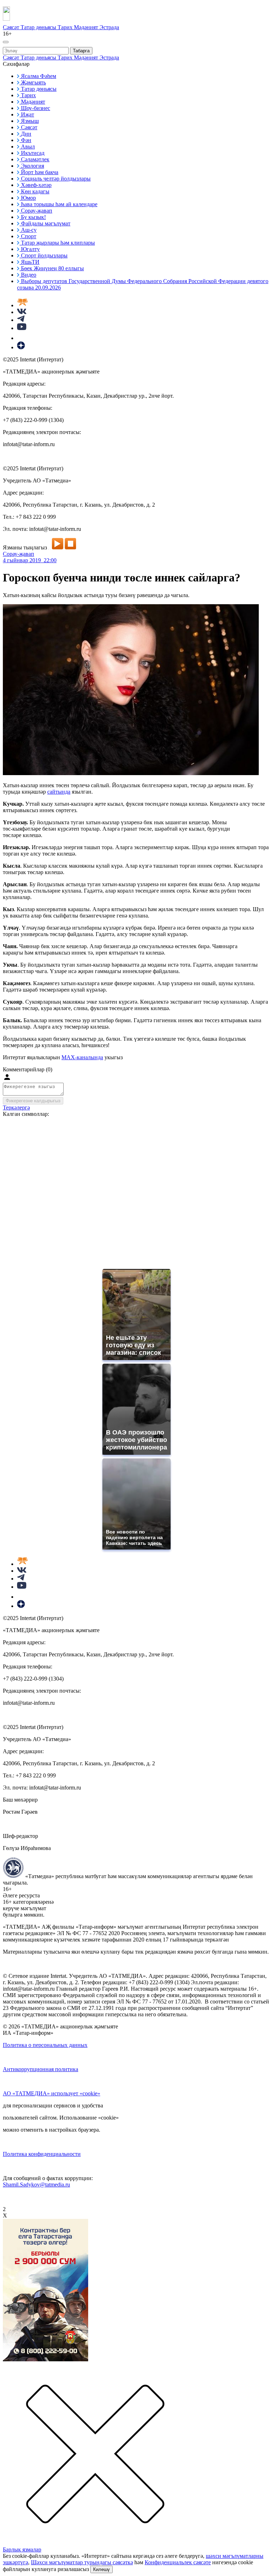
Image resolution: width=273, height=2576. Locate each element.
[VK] (22, 312)
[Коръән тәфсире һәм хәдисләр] (22, 305)
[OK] (21, 338)
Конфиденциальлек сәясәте (178, 2562)
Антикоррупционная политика (41, 2069)
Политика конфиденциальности (42, 2154)
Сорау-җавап (18, 554)
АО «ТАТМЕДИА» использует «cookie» (52, 2093)
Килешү (101, 2569)
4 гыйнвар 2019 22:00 (30, 560)
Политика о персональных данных (45, 2045)
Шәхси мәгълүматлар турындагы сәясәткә (82, 2562)
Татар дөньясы (39, 27)
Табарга (81, 51)
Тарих (66, 27)
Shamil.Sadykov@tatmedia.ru (36, 2185)
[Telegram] (21, 320)
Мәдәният (87, 27)
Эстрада (109, 27)
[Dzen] (21, 347)
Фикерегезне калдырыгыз (33, 1101)
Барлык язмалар (22, 2549)
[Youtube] (22, 328)
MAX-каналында (82, 1057)
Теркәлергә (16, 1107)
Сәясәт (12, 27)
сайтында (59, 792)
